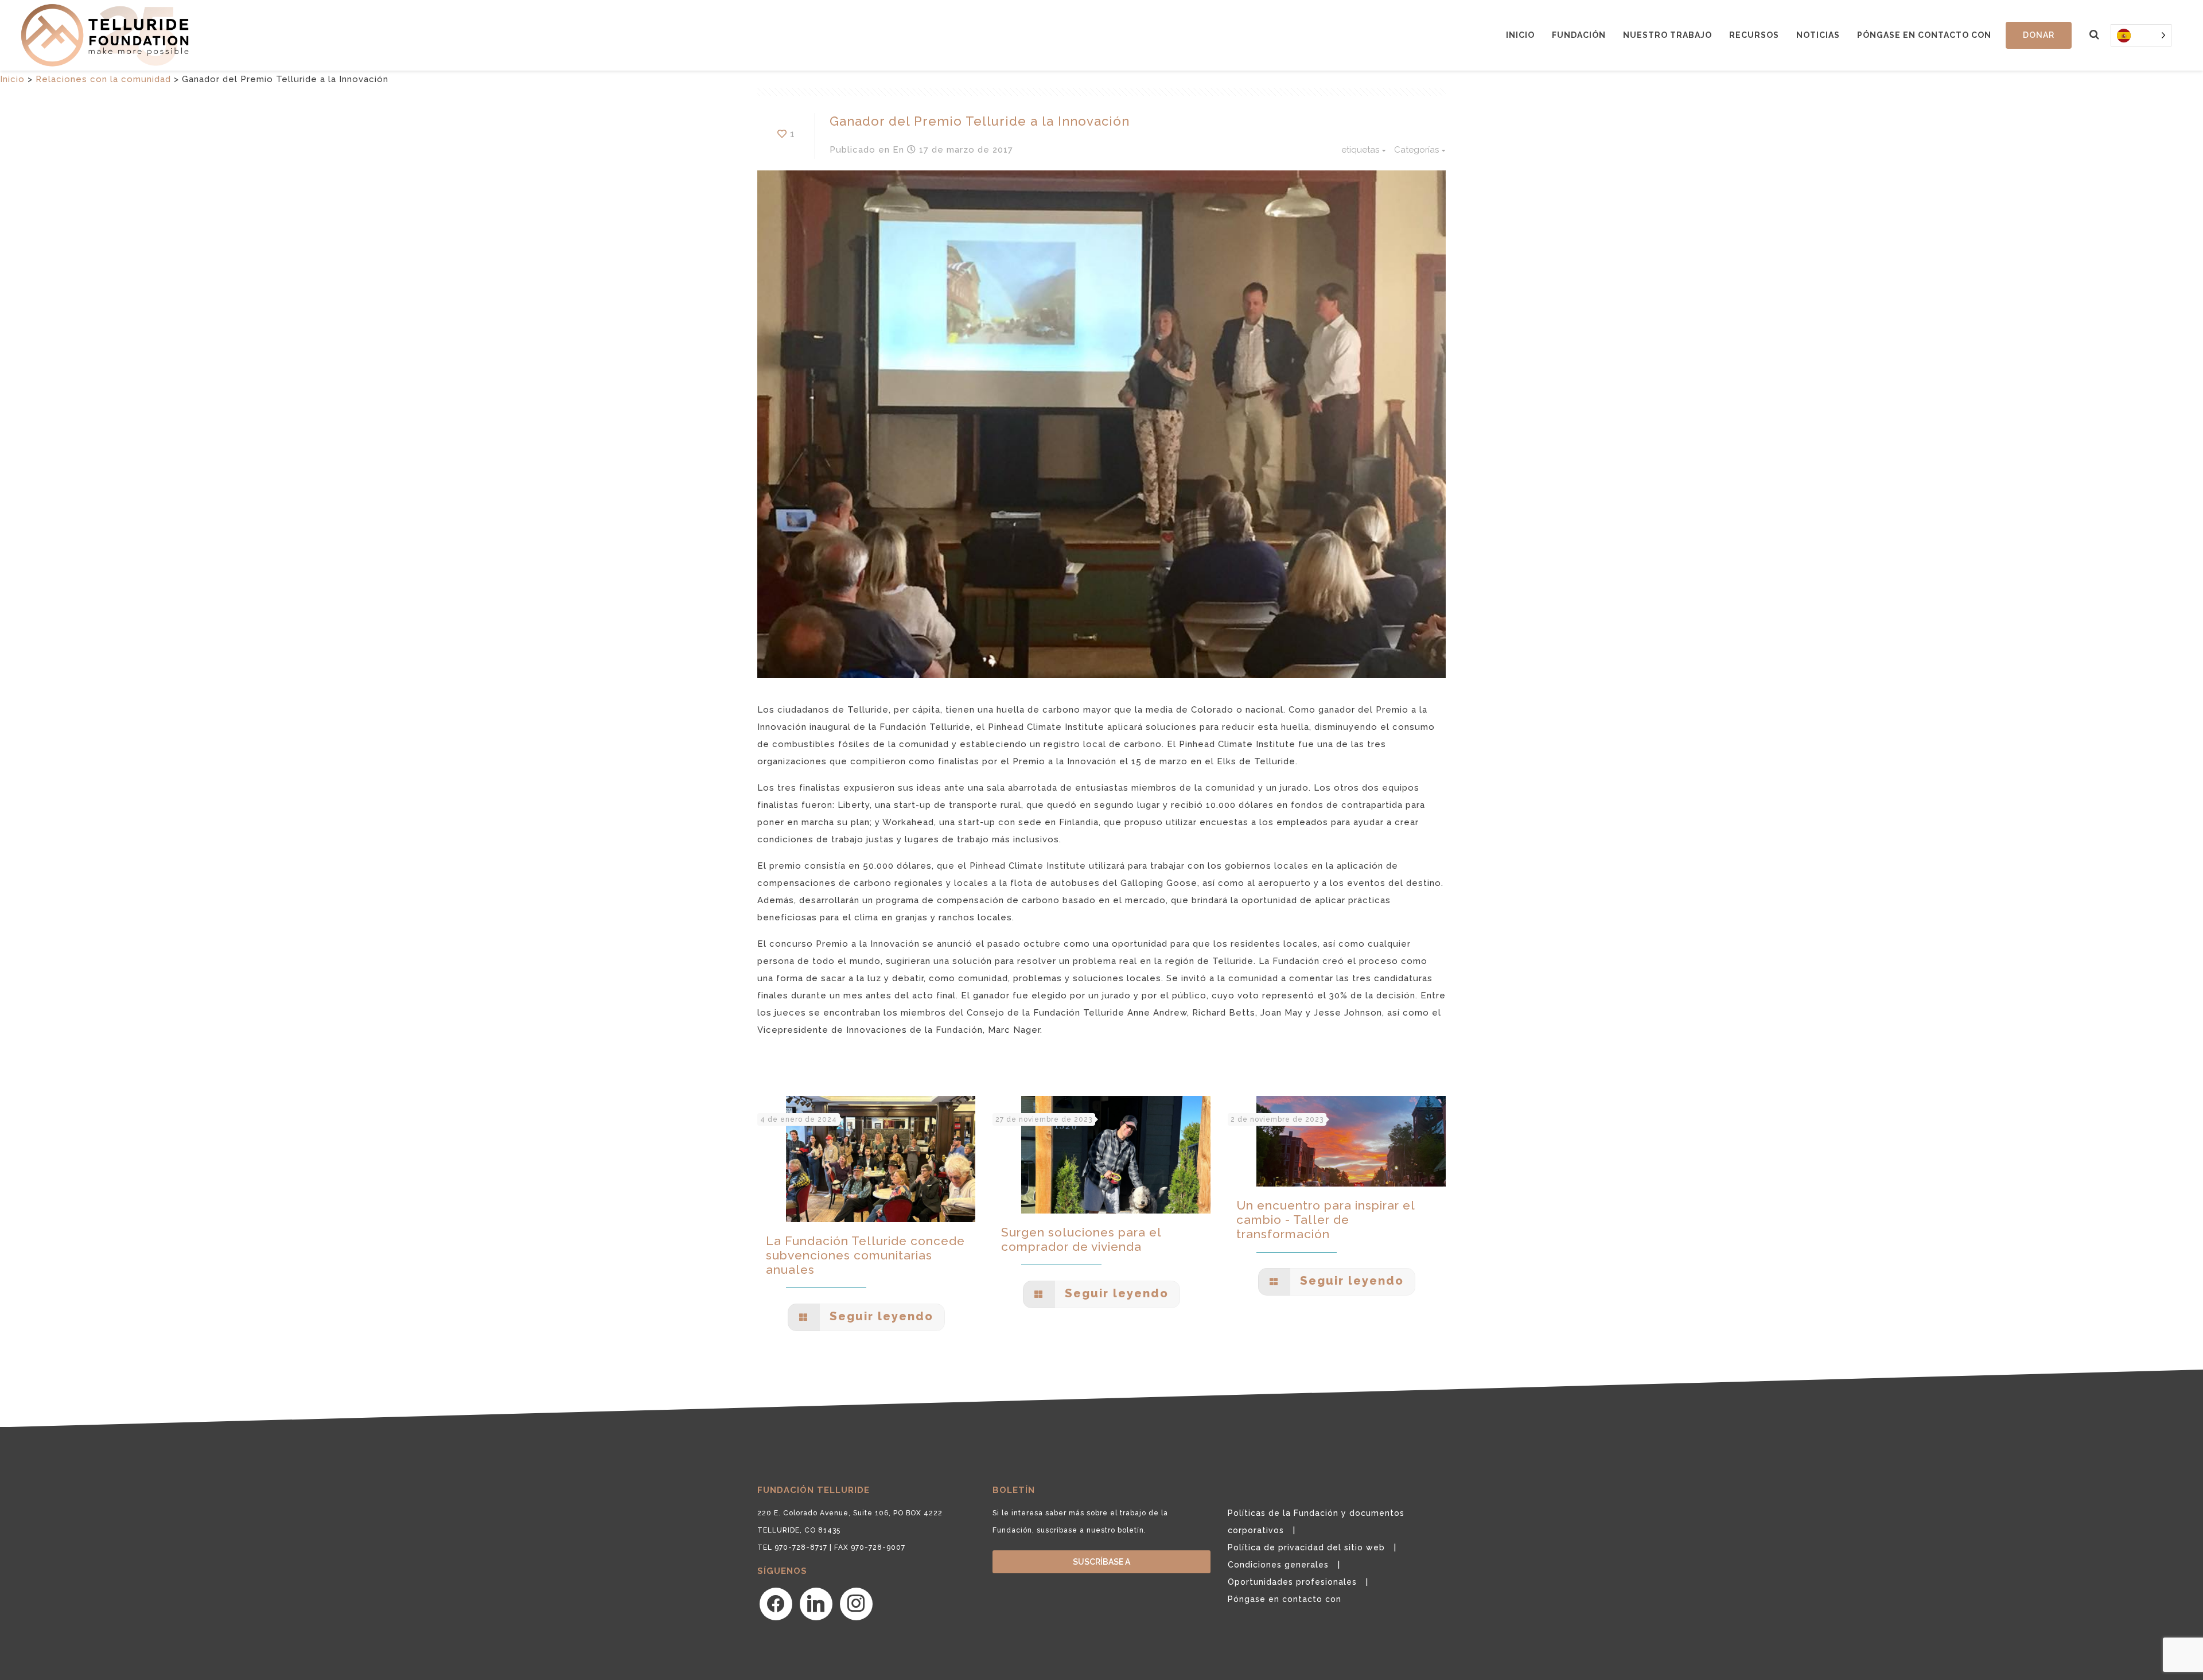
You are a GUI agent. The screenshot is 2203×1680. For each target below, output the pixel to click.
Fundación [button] (1579, 35)
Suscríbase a (1101, 1562)
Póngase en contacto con (1924, 35)
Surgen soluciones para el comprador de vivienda (1081, 1239)
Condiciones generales (1278, 1565)
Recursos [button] (1754, 35)
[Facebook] (776, 1603)
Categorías (1416, 150)
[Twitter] (816, 1603)
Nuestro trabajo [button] (1667, 35)
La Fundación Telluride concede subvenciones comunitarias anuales (865, 1255)
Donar (2039, 35)
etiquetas (1360, 150)
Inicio (1520, 35)
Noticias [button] (1818, 35)
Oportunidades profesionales (1292, 1582)
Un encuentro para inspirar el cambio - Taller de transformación (1326, 1220)
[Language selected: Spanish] (2141, 35)
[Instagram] (856, 1603)
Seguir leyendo (879, 1316)
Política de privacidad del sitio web (1306, 1547)
